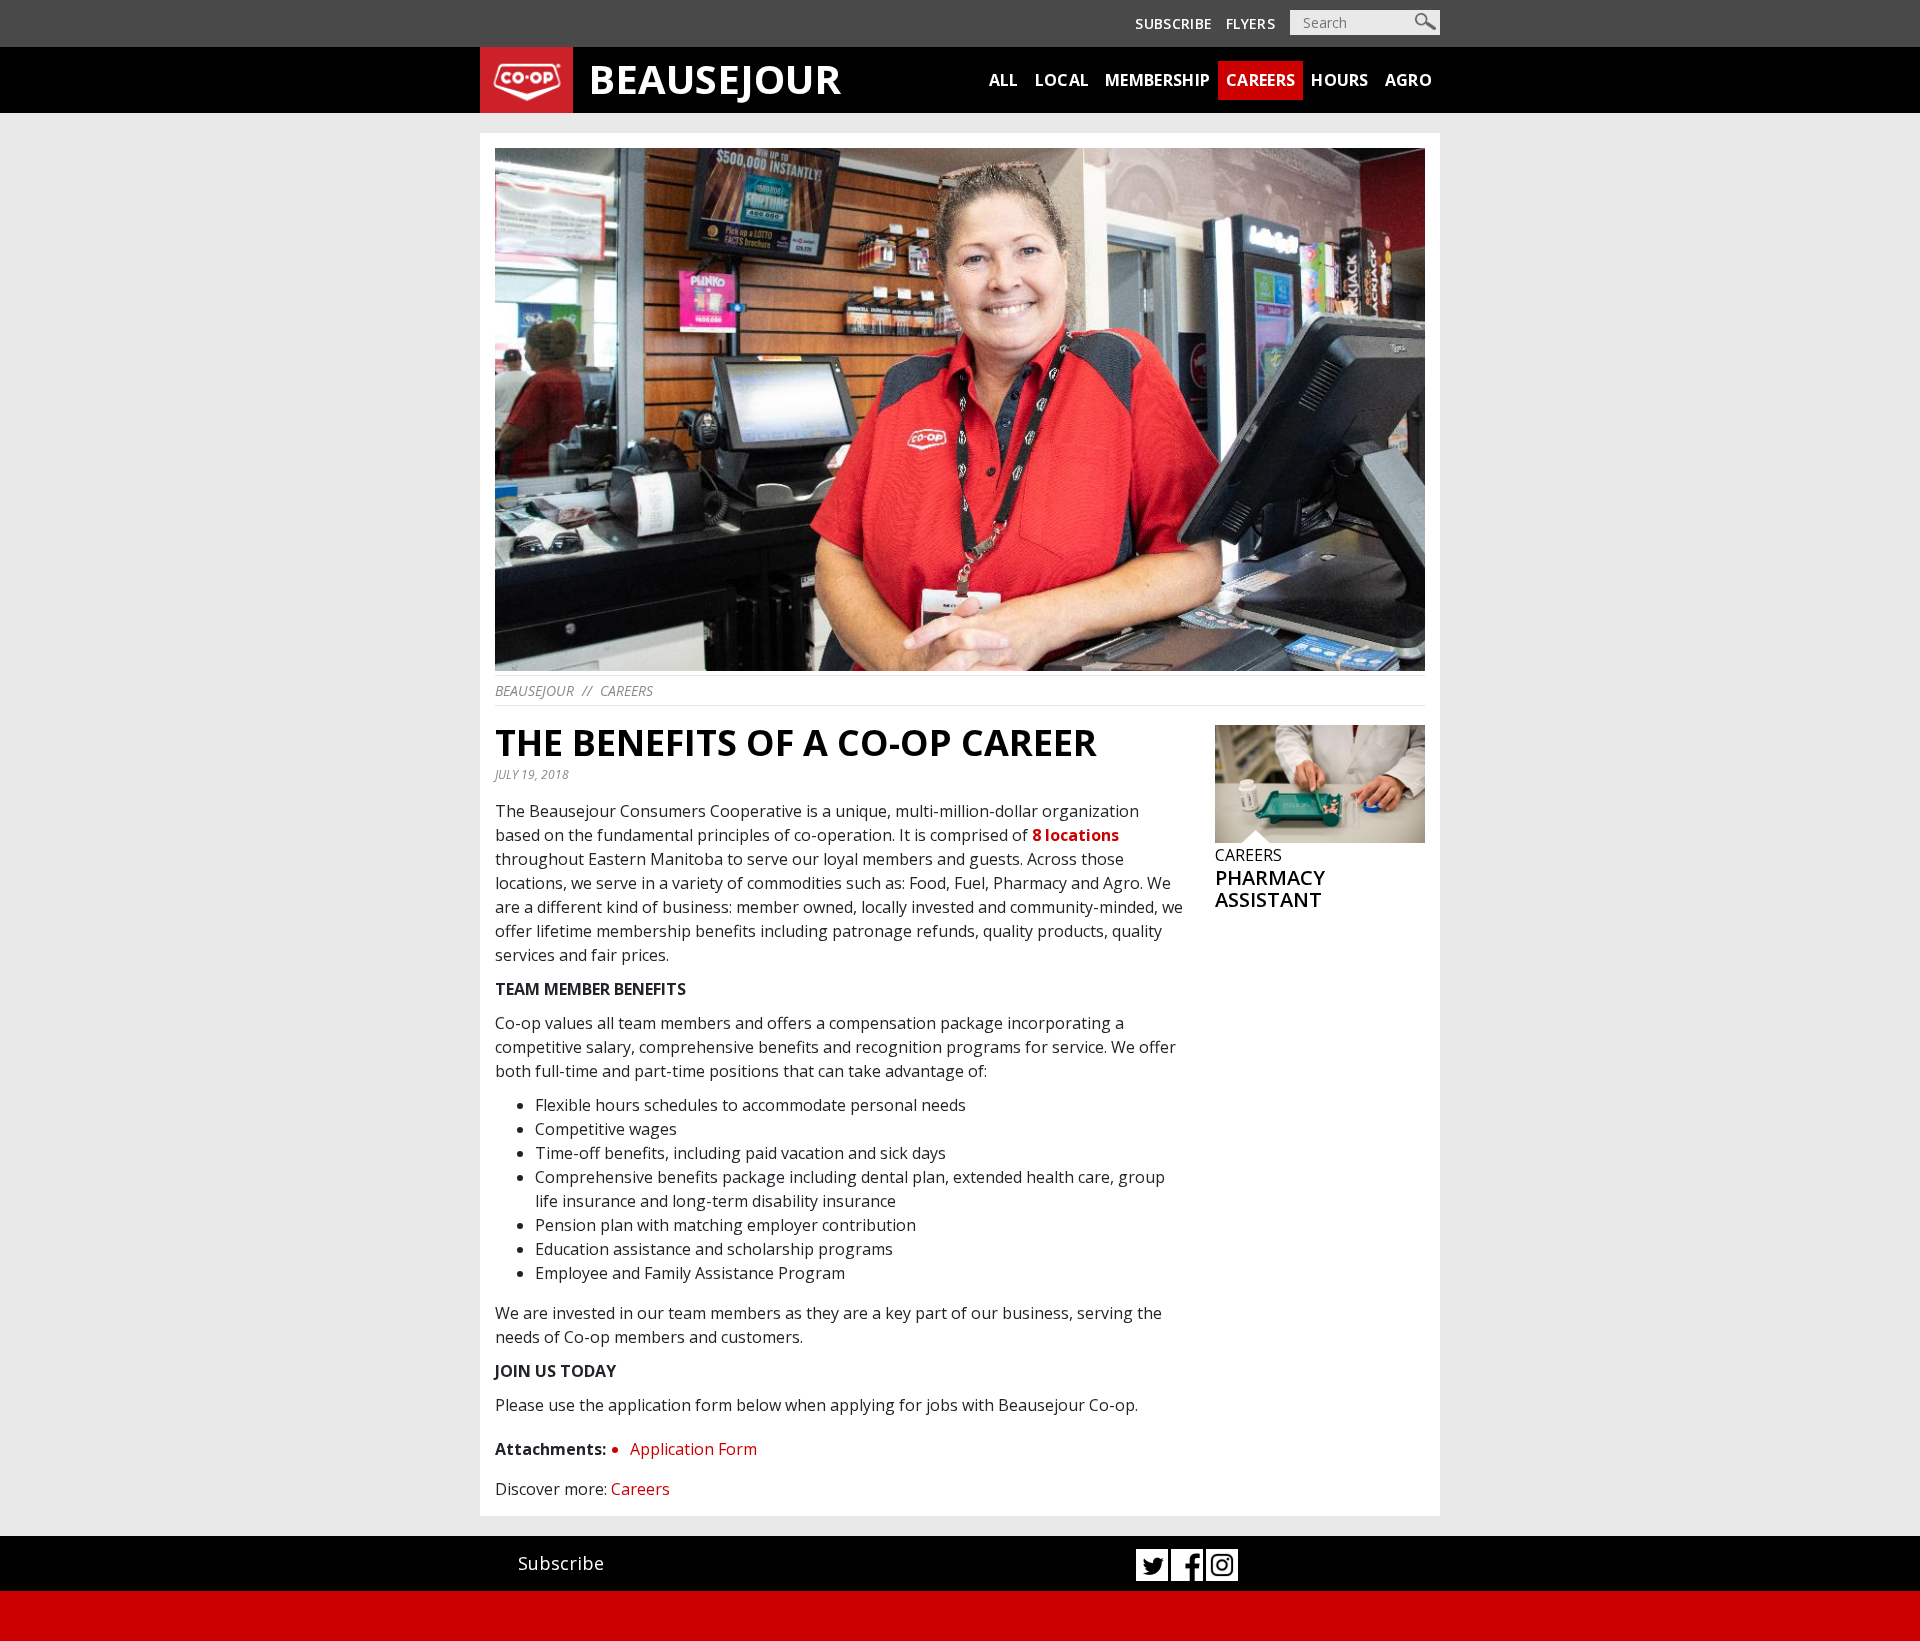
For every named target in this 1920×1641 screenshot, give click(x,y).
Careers (1260, 80)
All (1004, 80)
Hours (1340, 80)
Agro (1408, 80)
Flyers (1250, 23)
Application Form (693, 1449)
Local (1062, 80)
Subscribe (1173, 23)
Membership (1157, 80)
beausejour (534, 690)
